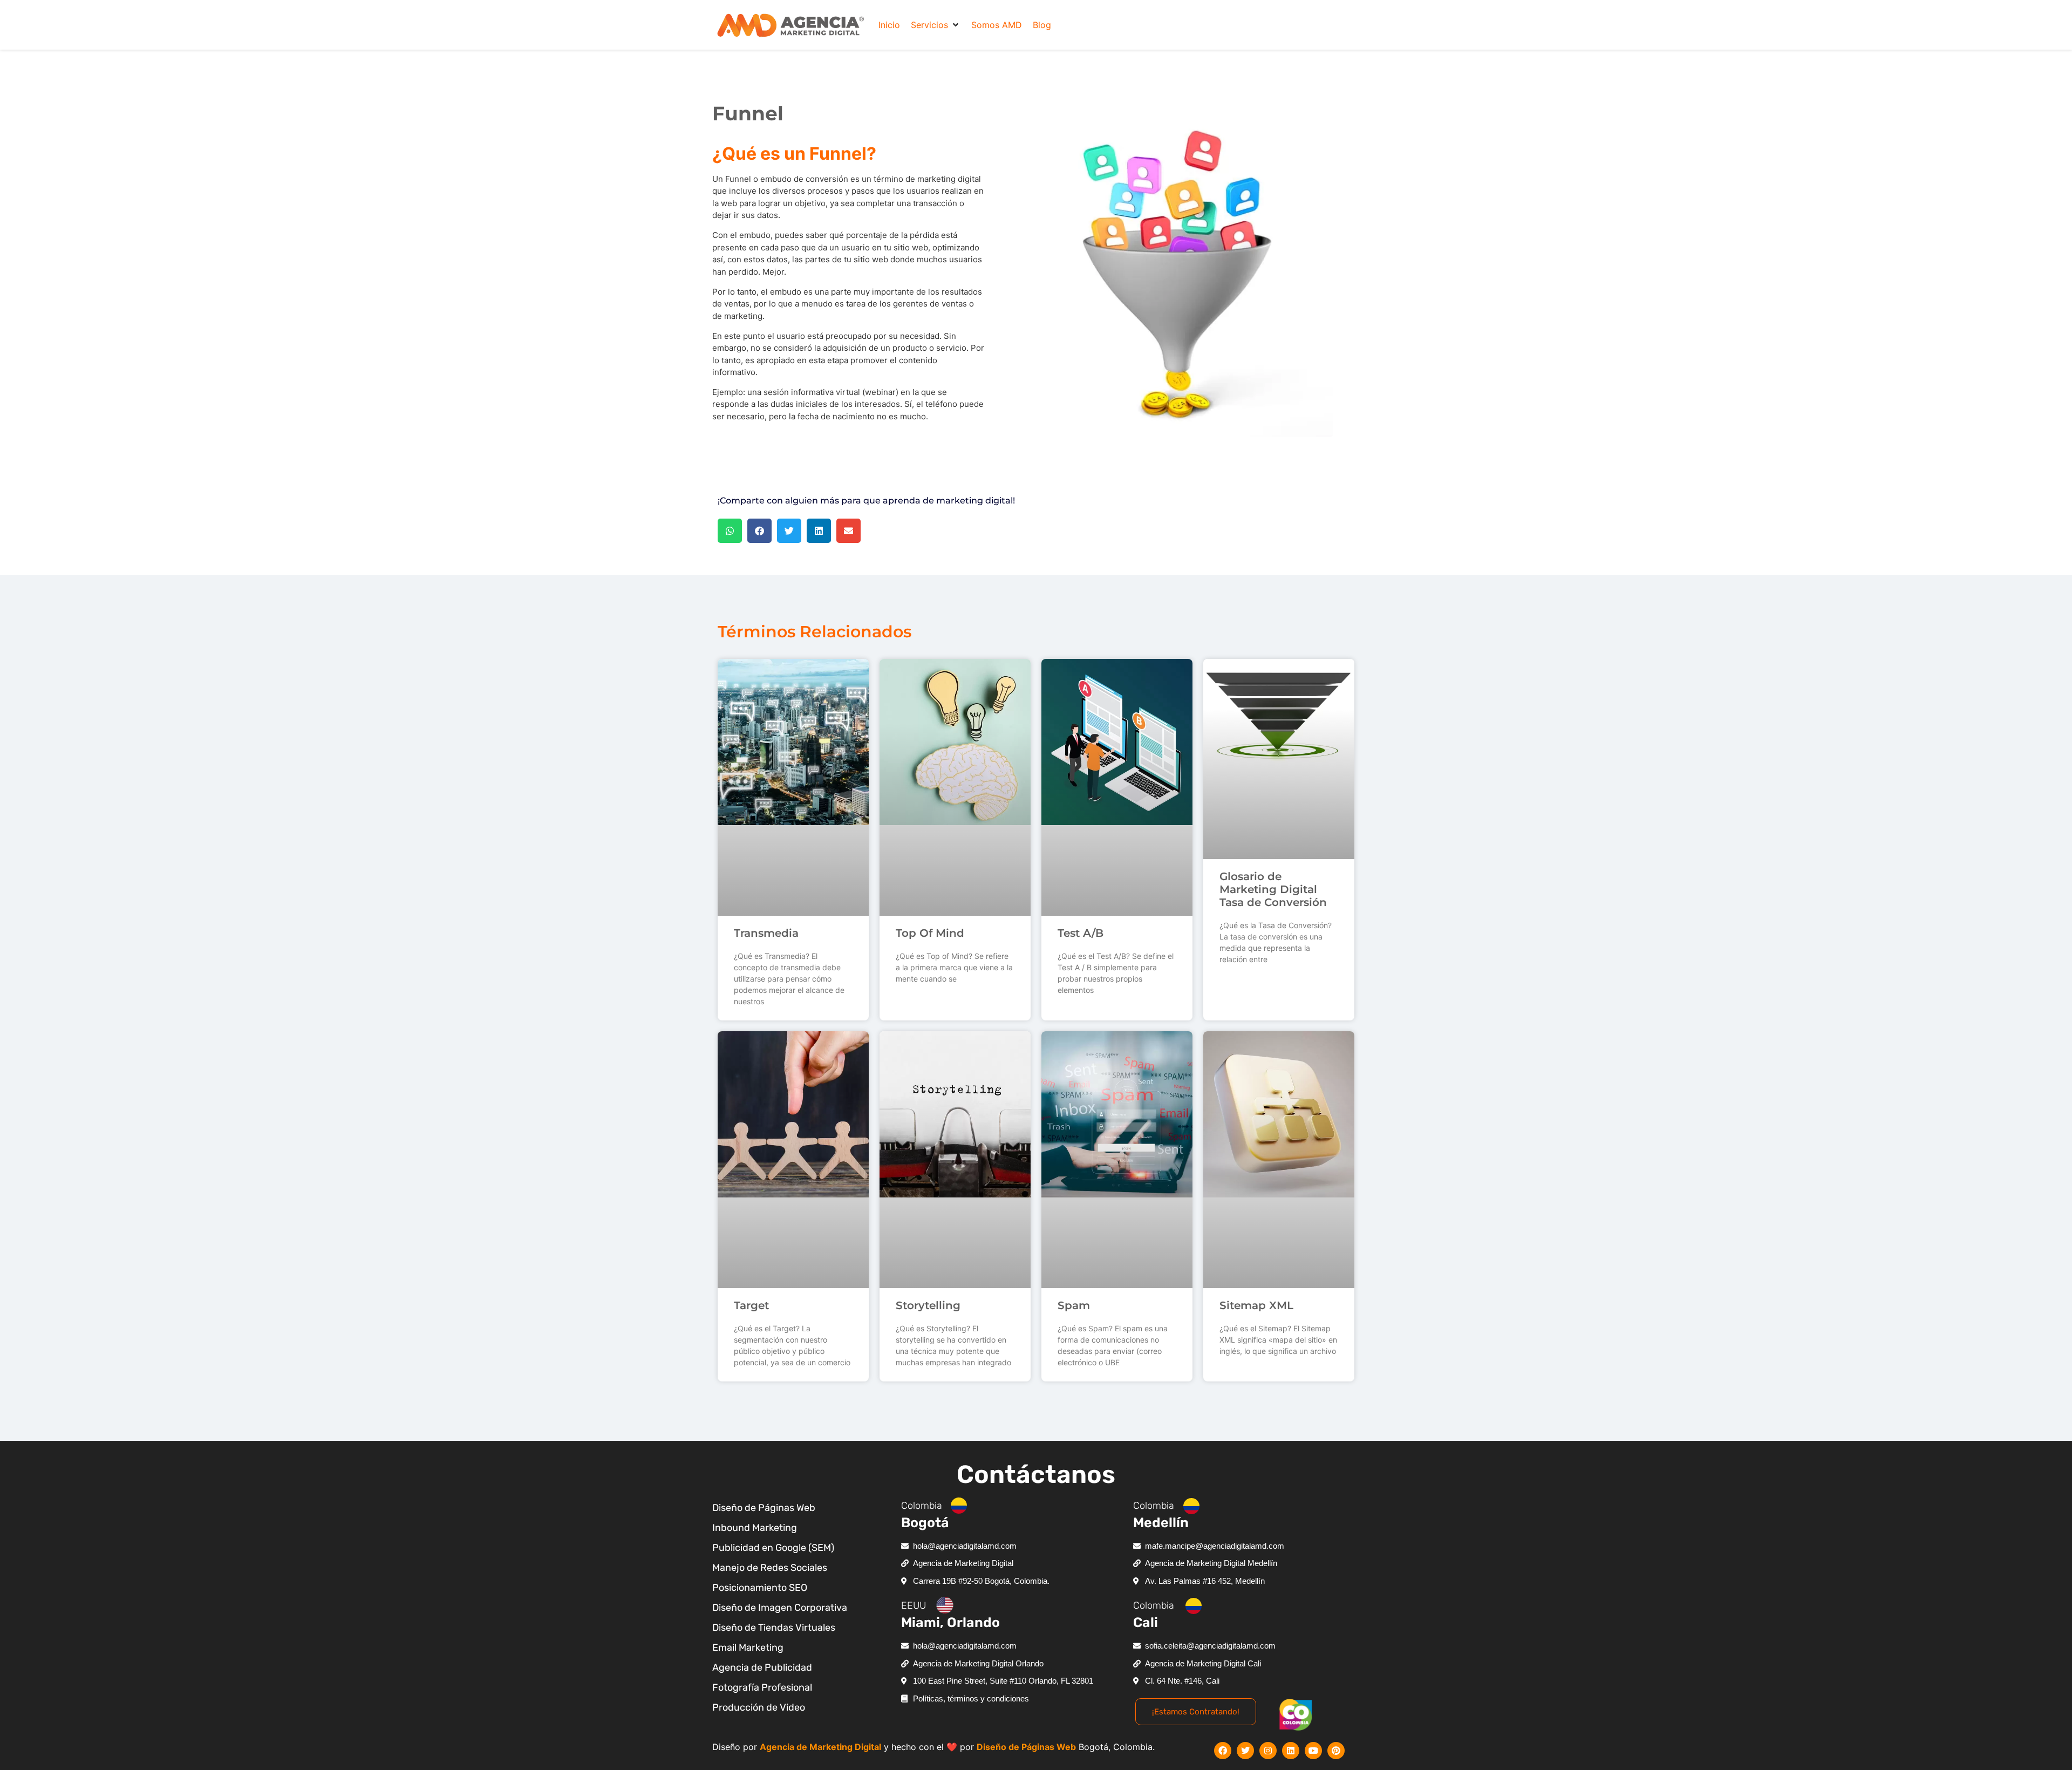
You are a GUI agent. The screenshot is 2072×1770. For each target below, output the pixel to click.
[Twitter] (1245, 1751)
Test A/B (1081, 933)
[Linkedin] (1291, 1751)
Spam (1074, 1305)
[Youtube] (1313, 1751)
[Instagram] (1268, 1751)
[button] (936, 25)
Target (751, 1305)
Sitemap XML (1256, 1305)
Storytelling (928, 1305)
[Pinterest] (1336, 1751)
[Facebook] (1223, 1751)
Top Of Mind (930, 933)
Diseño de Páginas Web (1026, 1747)
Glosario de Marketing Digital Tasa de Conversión (1273, 889)
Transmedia (766, 933)
